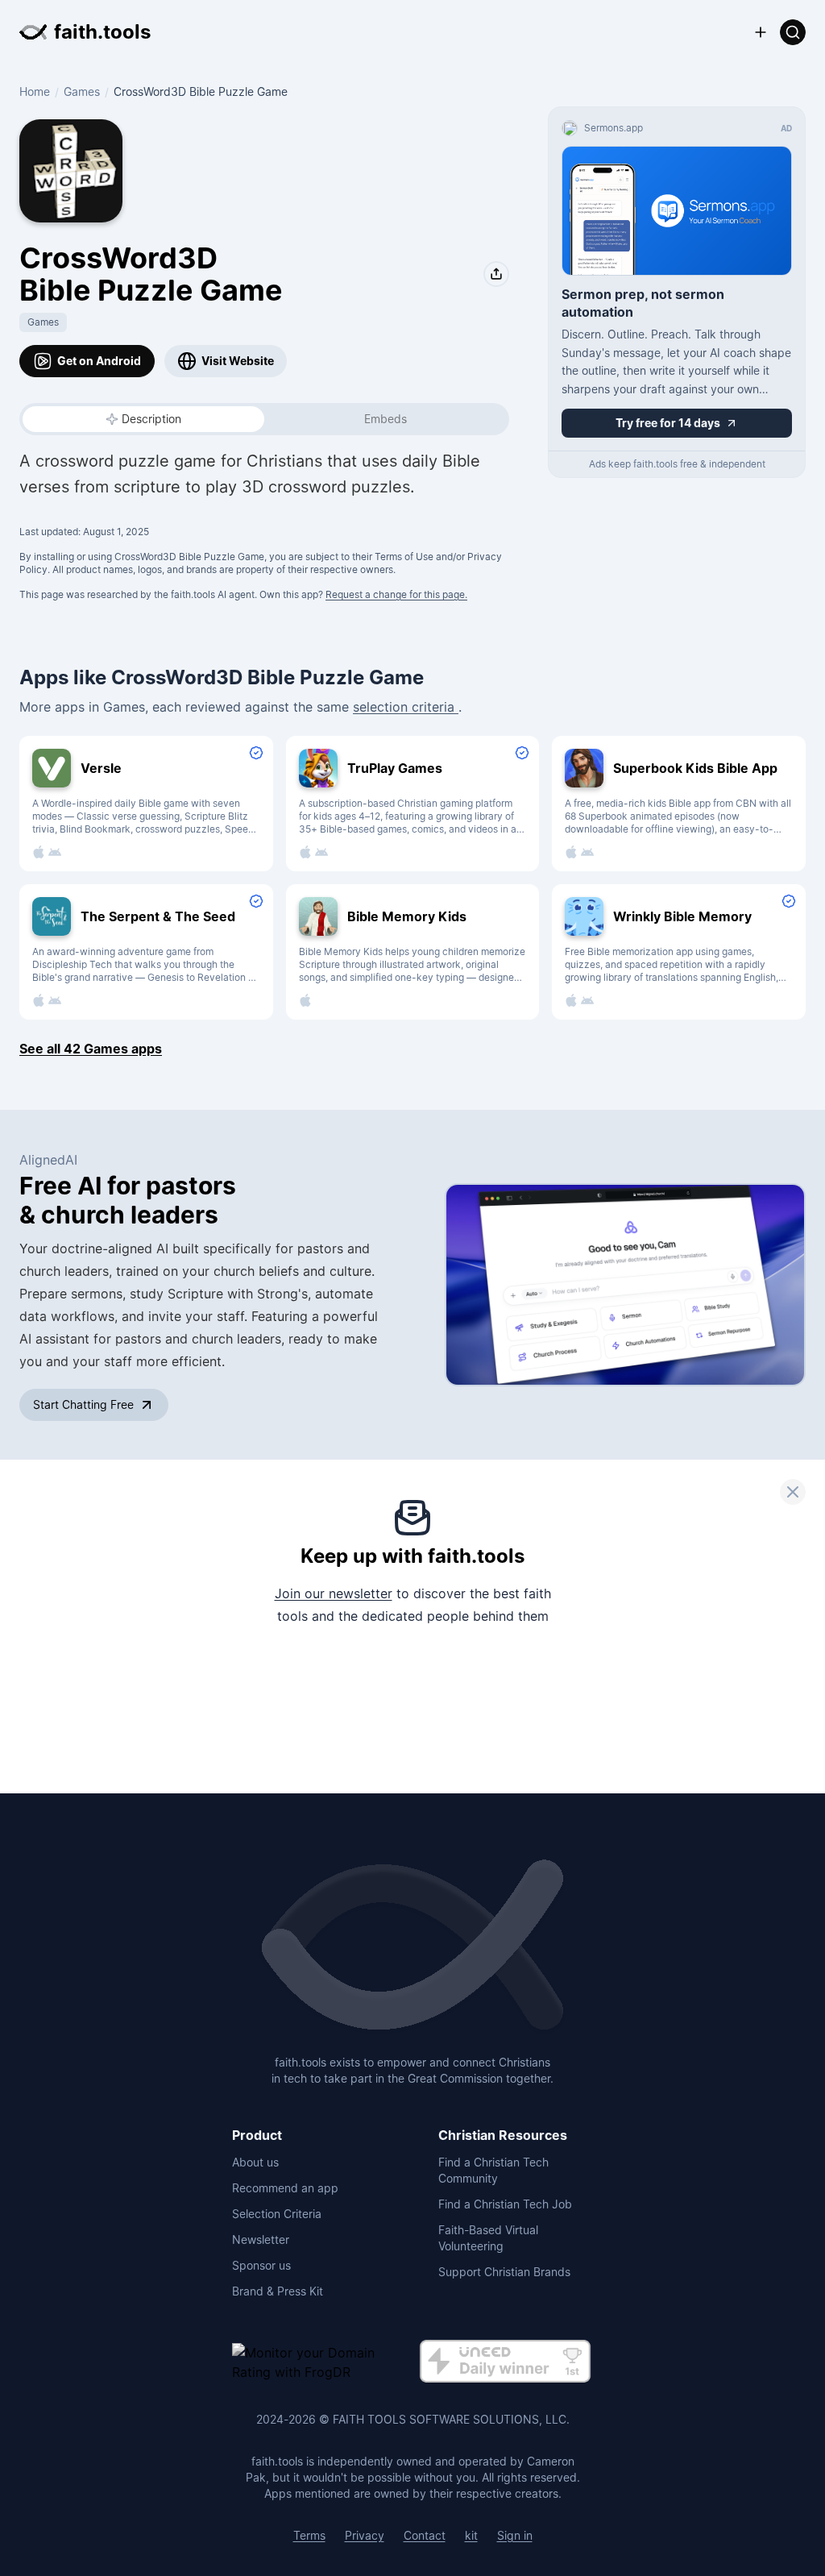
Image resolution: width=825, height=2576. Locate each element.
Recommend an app (285, 2188)
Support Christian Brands (504, 2272)
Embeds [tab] (386, 419)
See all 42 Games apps (91, 1049)
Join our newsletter (334, 1593)
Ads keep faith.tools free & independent (677, 464)
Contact (425, 2535)
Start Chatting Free (83, 1404)
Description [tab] (151, 419)
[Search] (793, 32)
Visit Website (238, 361)
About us (255, 2162)
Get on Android (99, 361)
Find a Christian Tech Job (505, 2204)
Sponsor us (261, 2265)
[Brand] (412, 1947)
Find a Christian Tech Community (493, 2170)
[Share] (496, 274)
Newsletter (261, 2239)
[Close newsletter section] (793, 1492)
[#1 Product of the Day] (505, 2362)
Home (35, 91)
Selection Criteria (277, 2214)
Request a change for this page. (396, 594)
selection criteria (406, 707)
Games (82, 91)
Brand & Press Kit (278, 2291)
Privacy (365, 2535)
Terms (309, 2535)
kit (471, 2535)
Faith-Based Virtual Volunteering (488, 2238)
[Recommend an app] (761, 32)
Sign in (515, 2535)
